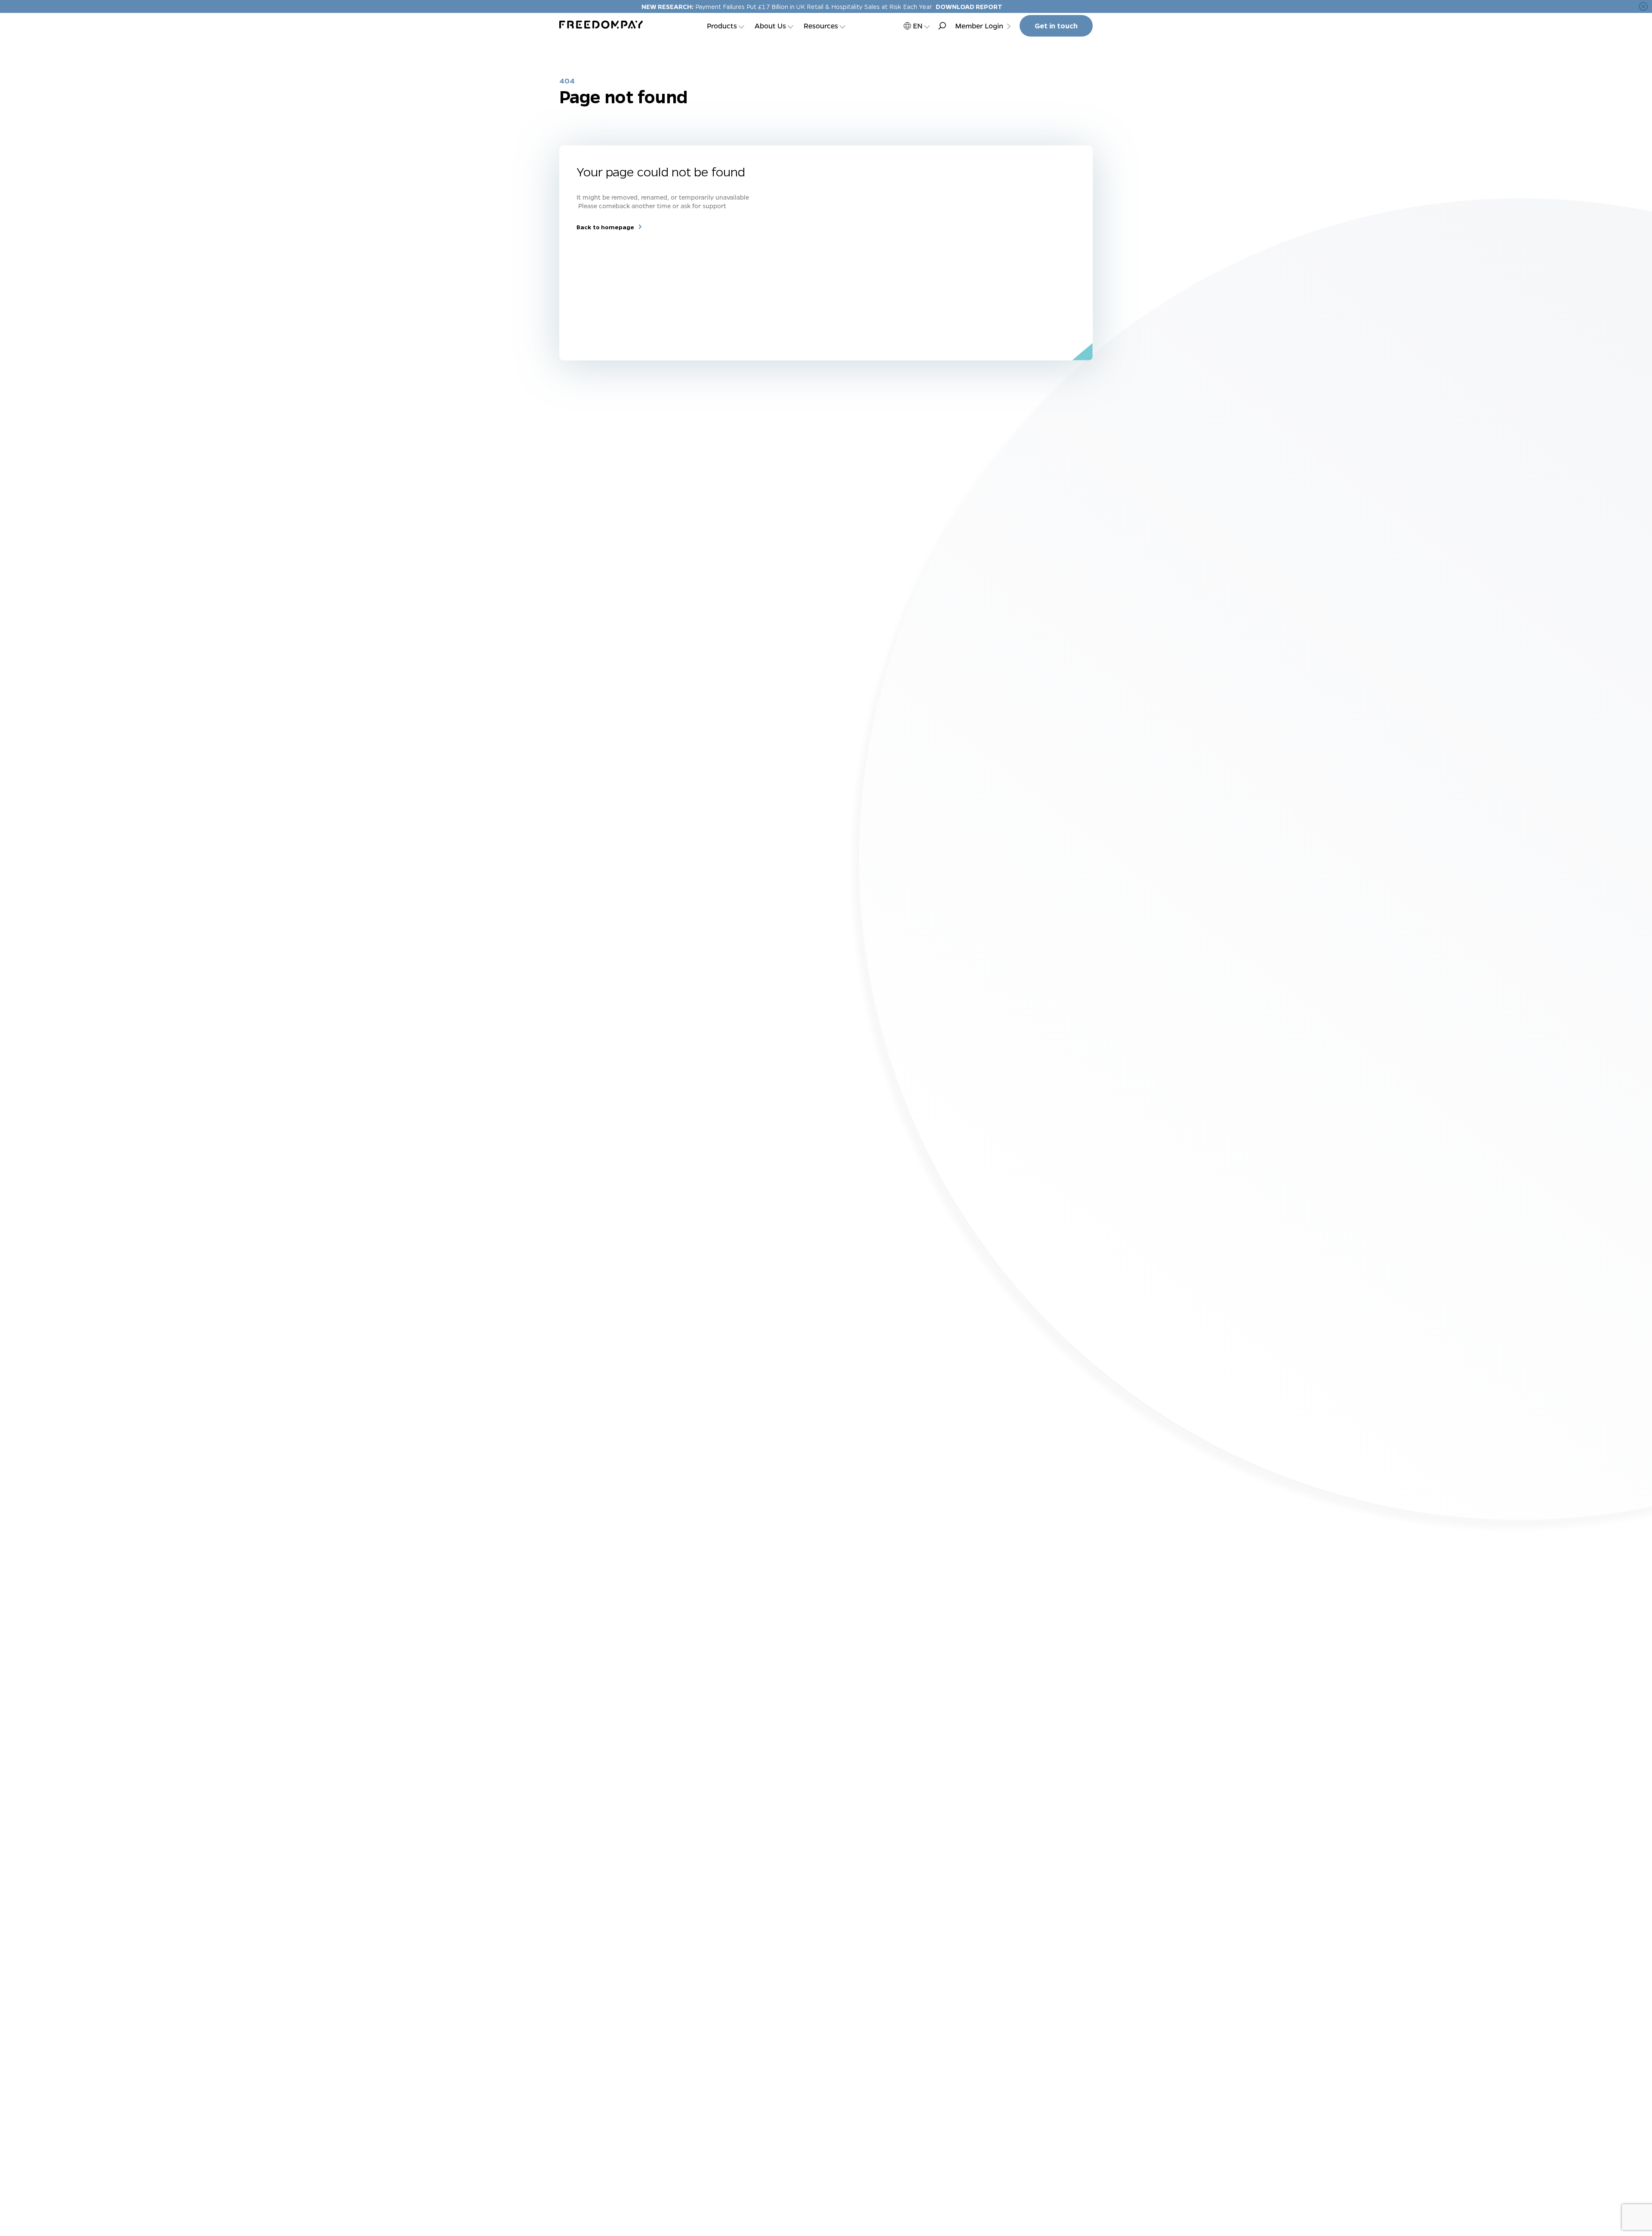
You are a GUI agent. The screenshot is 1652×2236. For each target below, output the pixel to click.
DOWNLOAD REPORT (969, 6)
